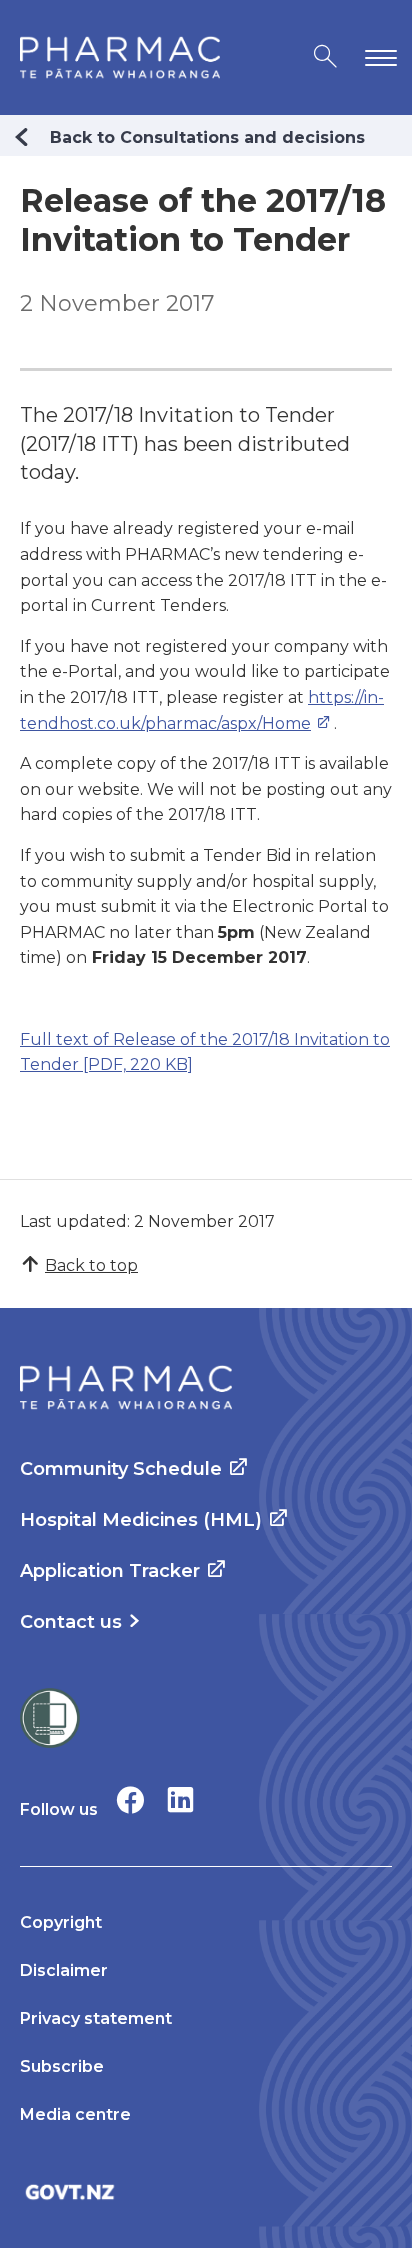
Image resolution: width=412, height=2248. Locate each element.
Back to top (91, 1265)
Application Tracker (110, 1571)
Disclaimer (64, 1970)
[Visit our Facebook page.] (130, 1799)
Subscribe (62, 2066)
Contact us (71, 1622)
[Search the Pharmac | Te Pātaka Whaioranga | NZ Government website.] (325, 57)
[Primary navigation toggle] (377, 57)
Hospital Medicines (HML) (141, 1520)
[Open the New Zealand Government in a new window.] (206, 2191)
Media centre (75, 2114)
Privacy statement (96, 2018)
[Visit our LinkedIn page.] (180, 1799)
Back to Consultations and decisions (207, 137)
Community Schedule (121, 1469)
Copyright (61, 1922)
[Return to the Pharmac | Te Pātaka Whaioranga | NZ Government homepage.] (120, 57)
